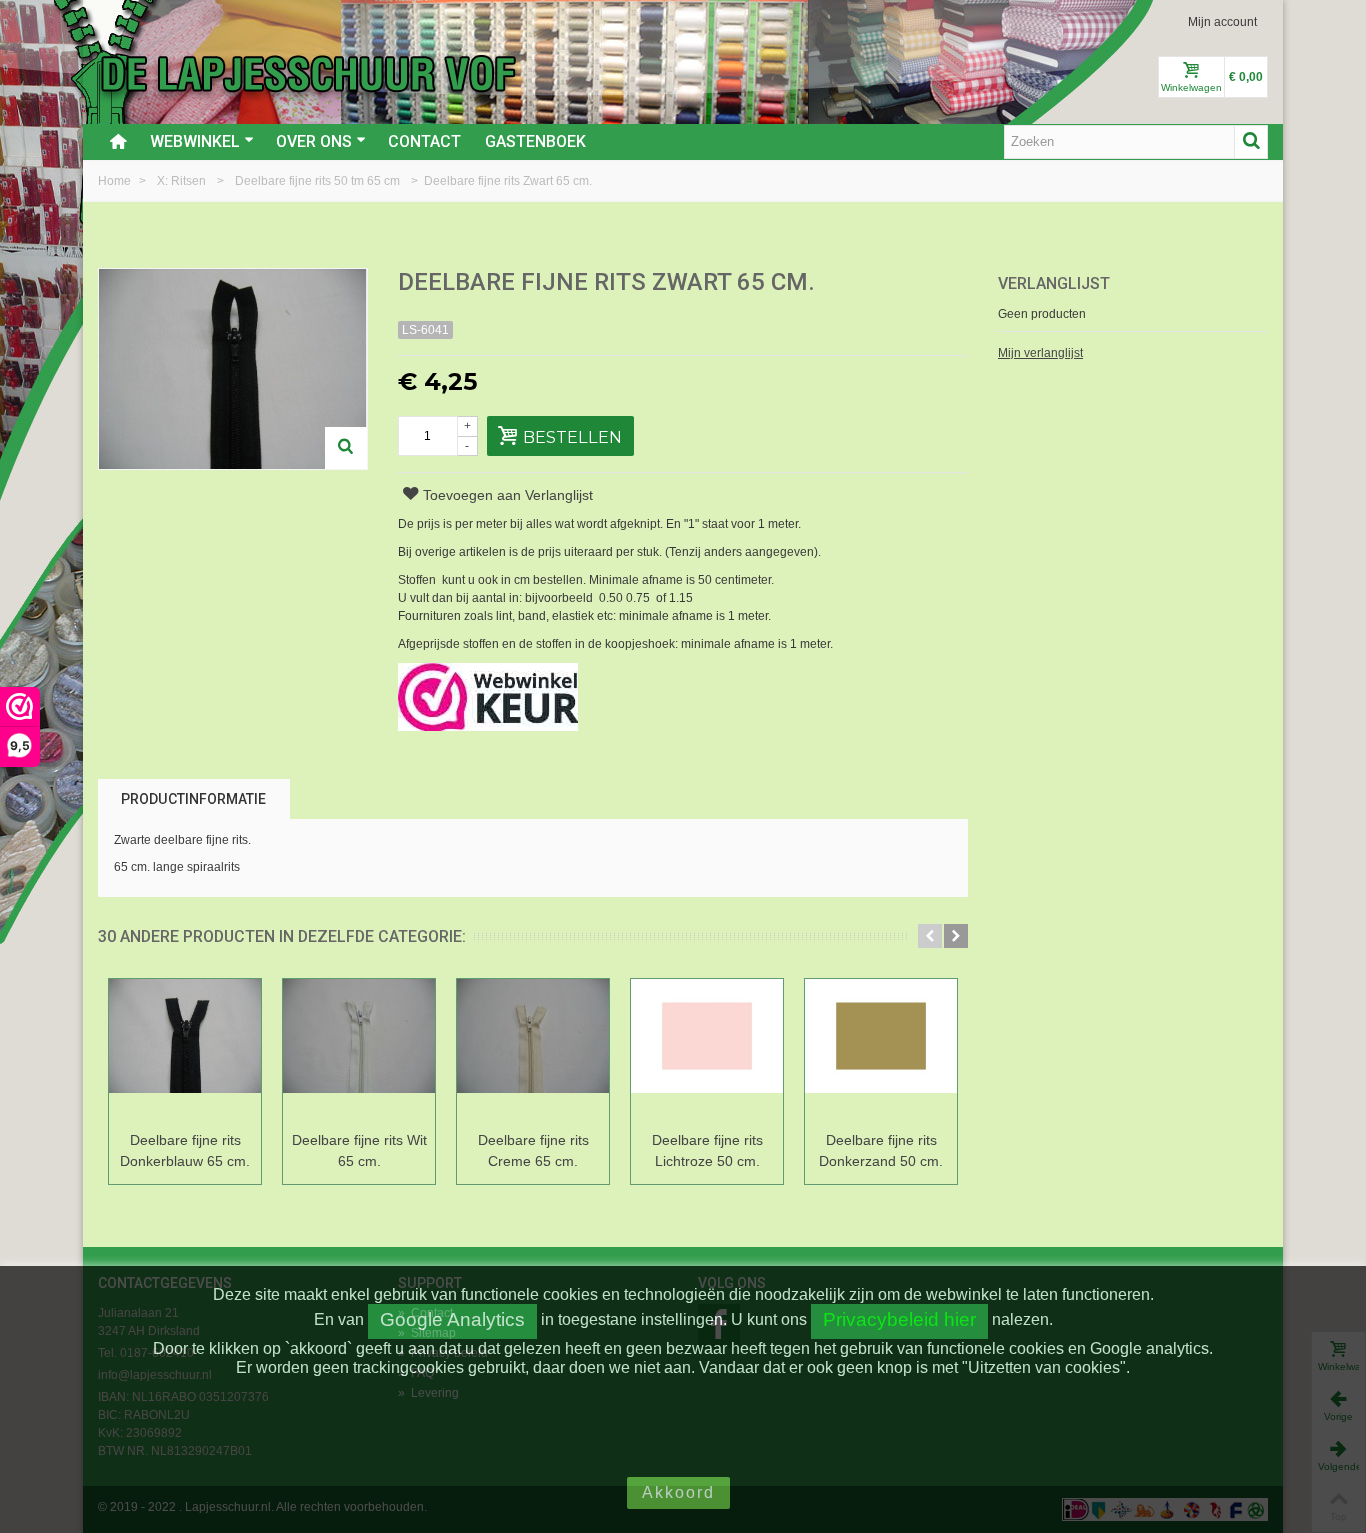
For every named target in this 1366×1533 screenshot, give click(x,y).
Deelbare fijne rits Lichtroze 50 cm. (707, 1150)
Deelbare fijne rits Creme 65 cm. (533, 1150)
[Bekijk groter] (346, 448)
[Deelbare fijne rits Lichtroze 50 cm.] (707, 1051)
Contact (424, 141)
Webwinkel (195, 141)
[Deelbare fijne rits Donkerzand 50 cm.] (881, 1051)
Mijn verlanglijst (1040, 353)
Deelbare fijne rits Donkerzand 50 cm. (881, 1150)
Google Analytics (452, 1319)
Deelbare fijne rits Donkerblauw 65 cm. (185, 1150)
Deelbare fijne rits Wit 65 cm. (359, 1150)
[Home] (118, 142)
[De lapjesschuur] (308, 73)
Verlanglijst (1054, 283)
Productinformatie (193, 799)
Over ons (314, 141)
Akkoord (678, 1492)
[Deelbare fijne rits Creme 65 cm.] (533, 1051)
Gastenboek (535, 141)
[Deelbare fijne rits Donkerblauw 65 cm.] (185, 1051)
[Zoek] (1251, 142)
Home (116, 181)
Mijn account (1222, 22)
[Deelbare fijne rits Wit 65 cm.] (359, 1051)
